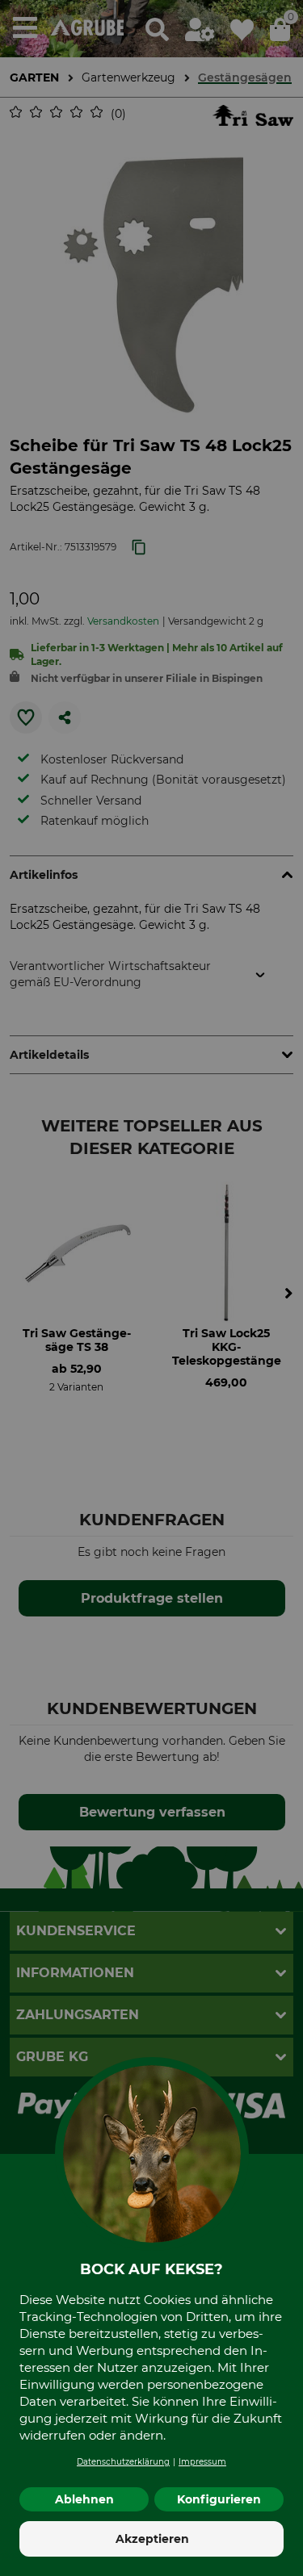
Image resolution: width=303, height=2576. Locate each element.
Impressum (202, 2462)
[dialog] (151, 1288)
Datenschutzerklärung (123, 2462)
